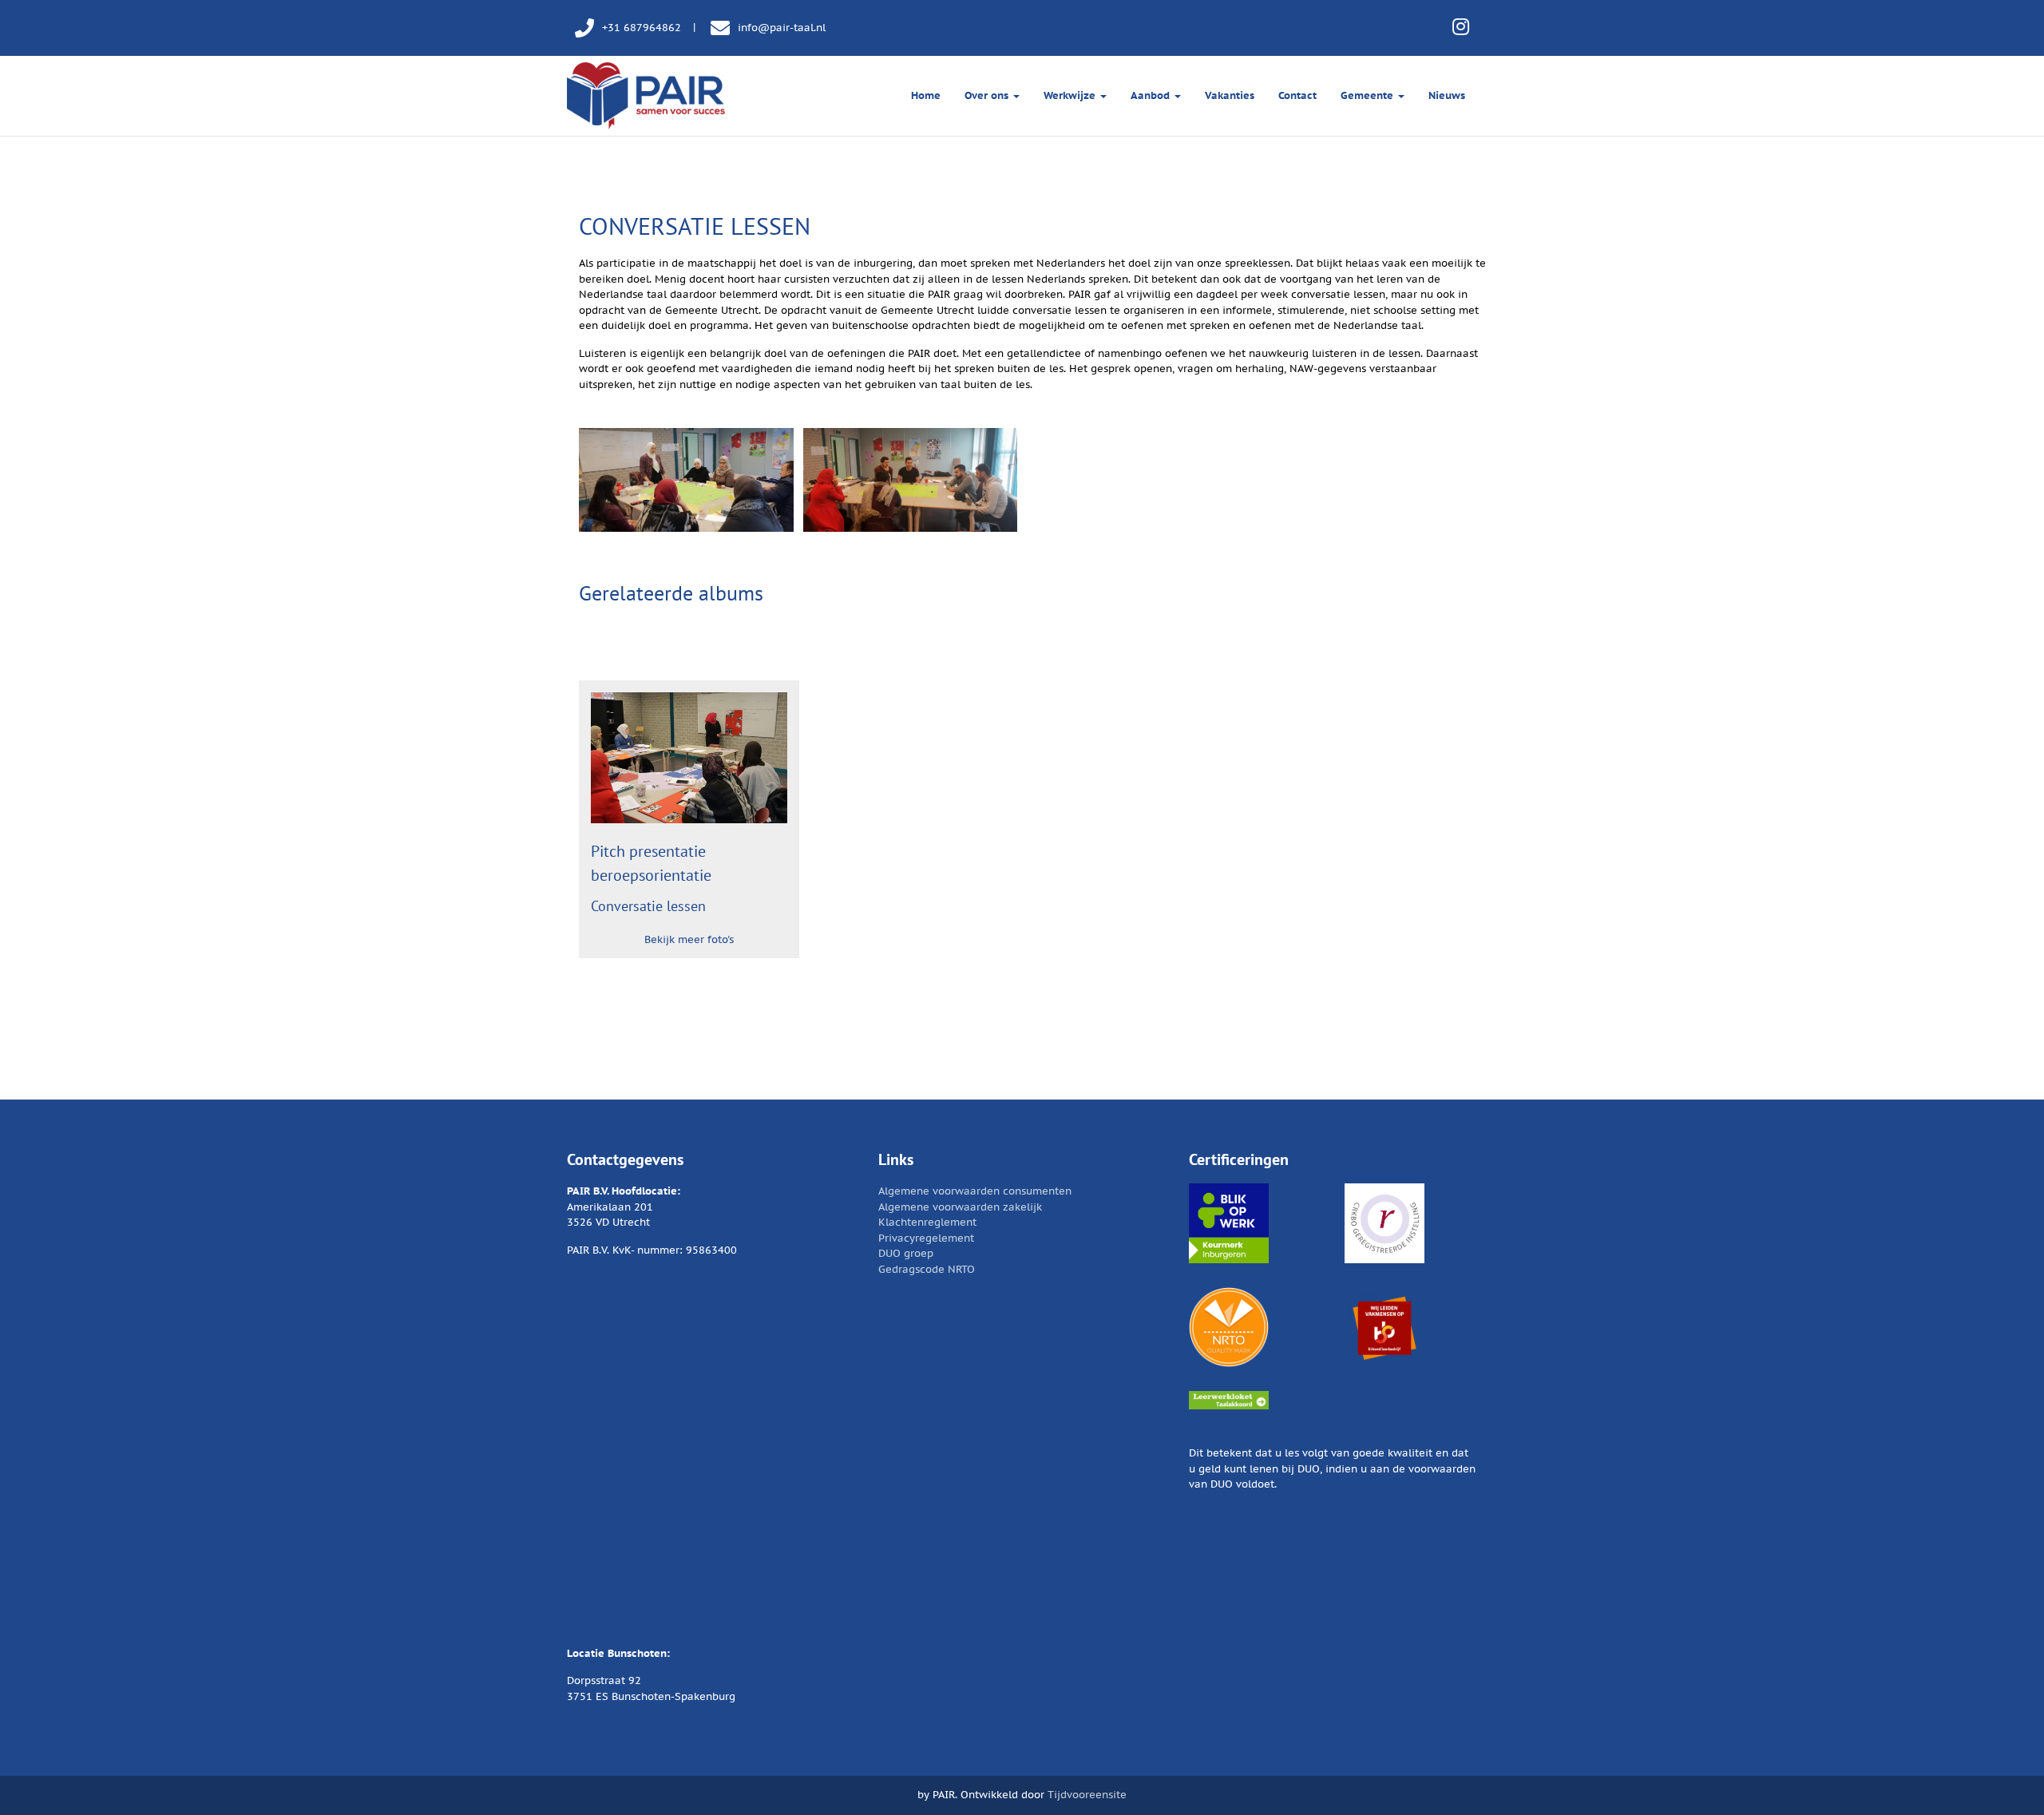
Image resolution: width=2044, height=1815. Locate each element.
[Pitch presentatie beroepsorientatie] (689, 758)
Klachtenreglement (927, 1222)
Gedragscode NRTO (927, 1269)
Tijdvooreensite (1087, 1795)
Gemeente (1369, 95)
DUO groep (906, 1253)
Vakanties (1230, 95)
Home (926, 95)
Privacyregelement (926, 1238)
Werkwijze (1071, 95)
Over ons (988, 95)
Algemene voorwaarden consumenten (975, 1191)
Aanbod (1152, 95)
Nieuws (1447, 95)
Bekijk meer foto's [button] (689, 939)
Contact (1297, 95)
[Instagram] (1461, 27)
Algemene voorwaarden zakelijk (960, 1207)
